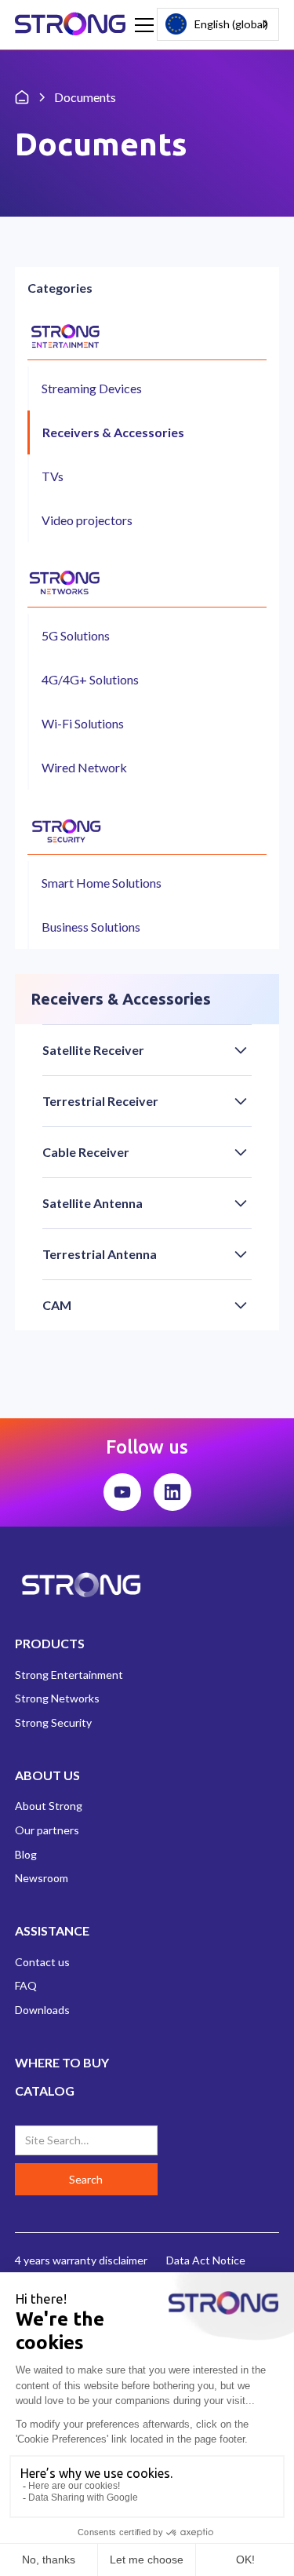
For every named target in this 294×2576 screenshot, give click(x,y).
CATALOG (45, 2091)
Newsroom (42, 1878)
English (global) (231, 24)
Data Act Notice (206, 2260)
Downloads (42, 2010)
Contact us (42, 1962)
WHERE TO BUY (62, 2062)
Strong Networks (57, 1698)
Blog (26, 1854)
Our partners (47, 1830)
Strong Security (53, 1722)
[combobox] (218, 24)
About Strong (49, 1806)
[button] (141, 25)
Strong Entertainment (69, 1675)
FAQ (26, 1985)
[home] (71, 25)
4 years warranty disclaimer (81, 2260)
